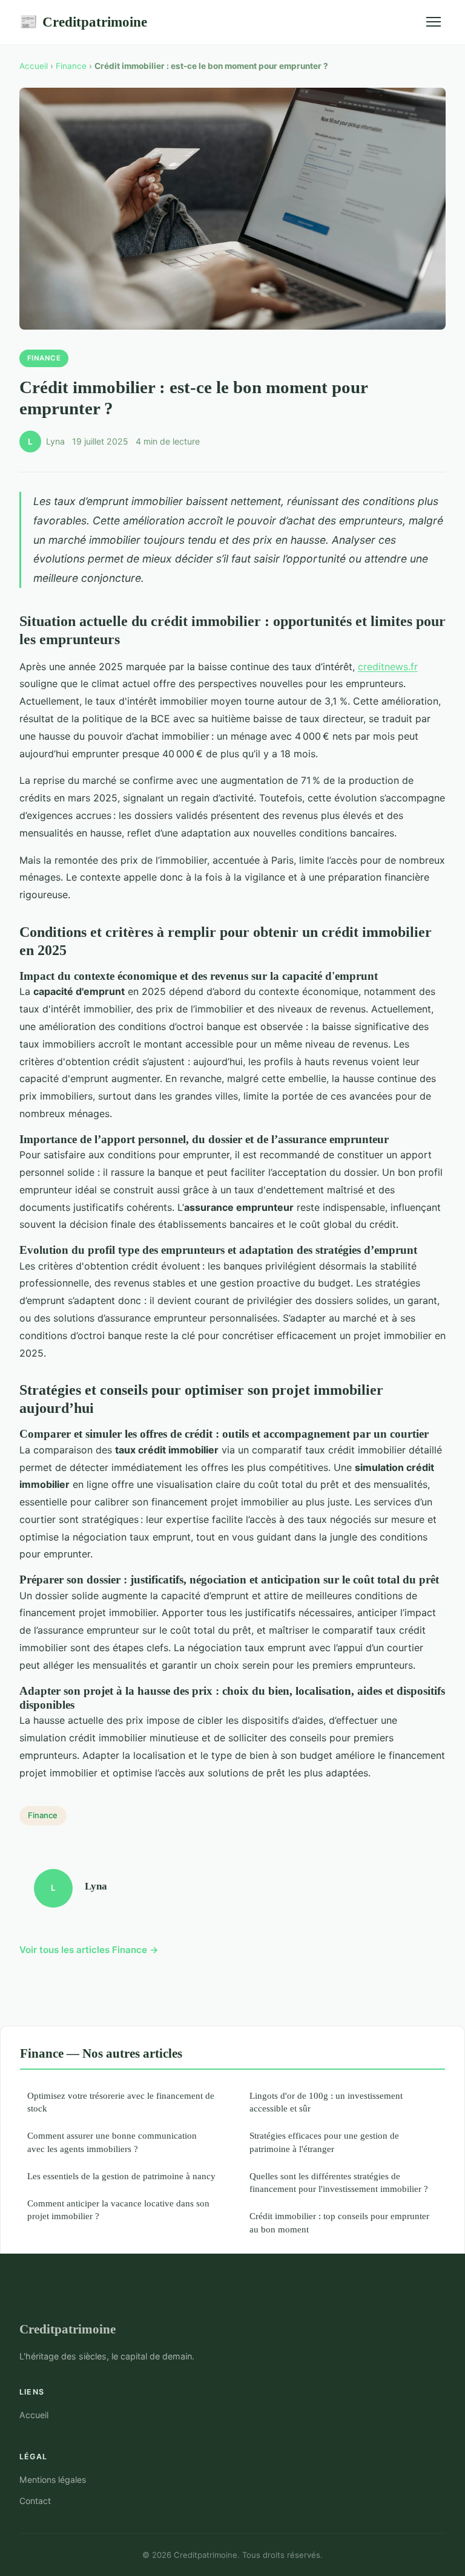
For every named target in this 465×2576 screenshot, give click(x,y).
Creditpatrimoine (83, 22)
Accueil (34, 66)
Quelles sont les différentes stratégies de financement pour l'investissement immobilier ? (339, 2182)
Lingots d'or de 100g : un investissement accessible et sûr (326, 2102)
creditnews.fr (388, 667)
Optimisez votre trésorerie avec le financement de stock (121, 2102)
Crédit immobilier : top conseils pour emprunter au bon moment (339, 2222)
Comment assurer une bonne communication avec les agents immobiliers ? (112, 2142)
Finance (71, 66)
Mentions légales (53, 2480)
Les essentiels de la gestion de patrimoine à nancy (121, 2176)
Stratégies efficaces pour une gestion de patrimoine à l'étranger (324, 2142)
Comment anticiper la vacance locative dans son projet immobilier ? (118, 2209)
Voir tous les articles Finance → (89, 1950)
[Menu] (434, 22)
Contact (35, 2501)
